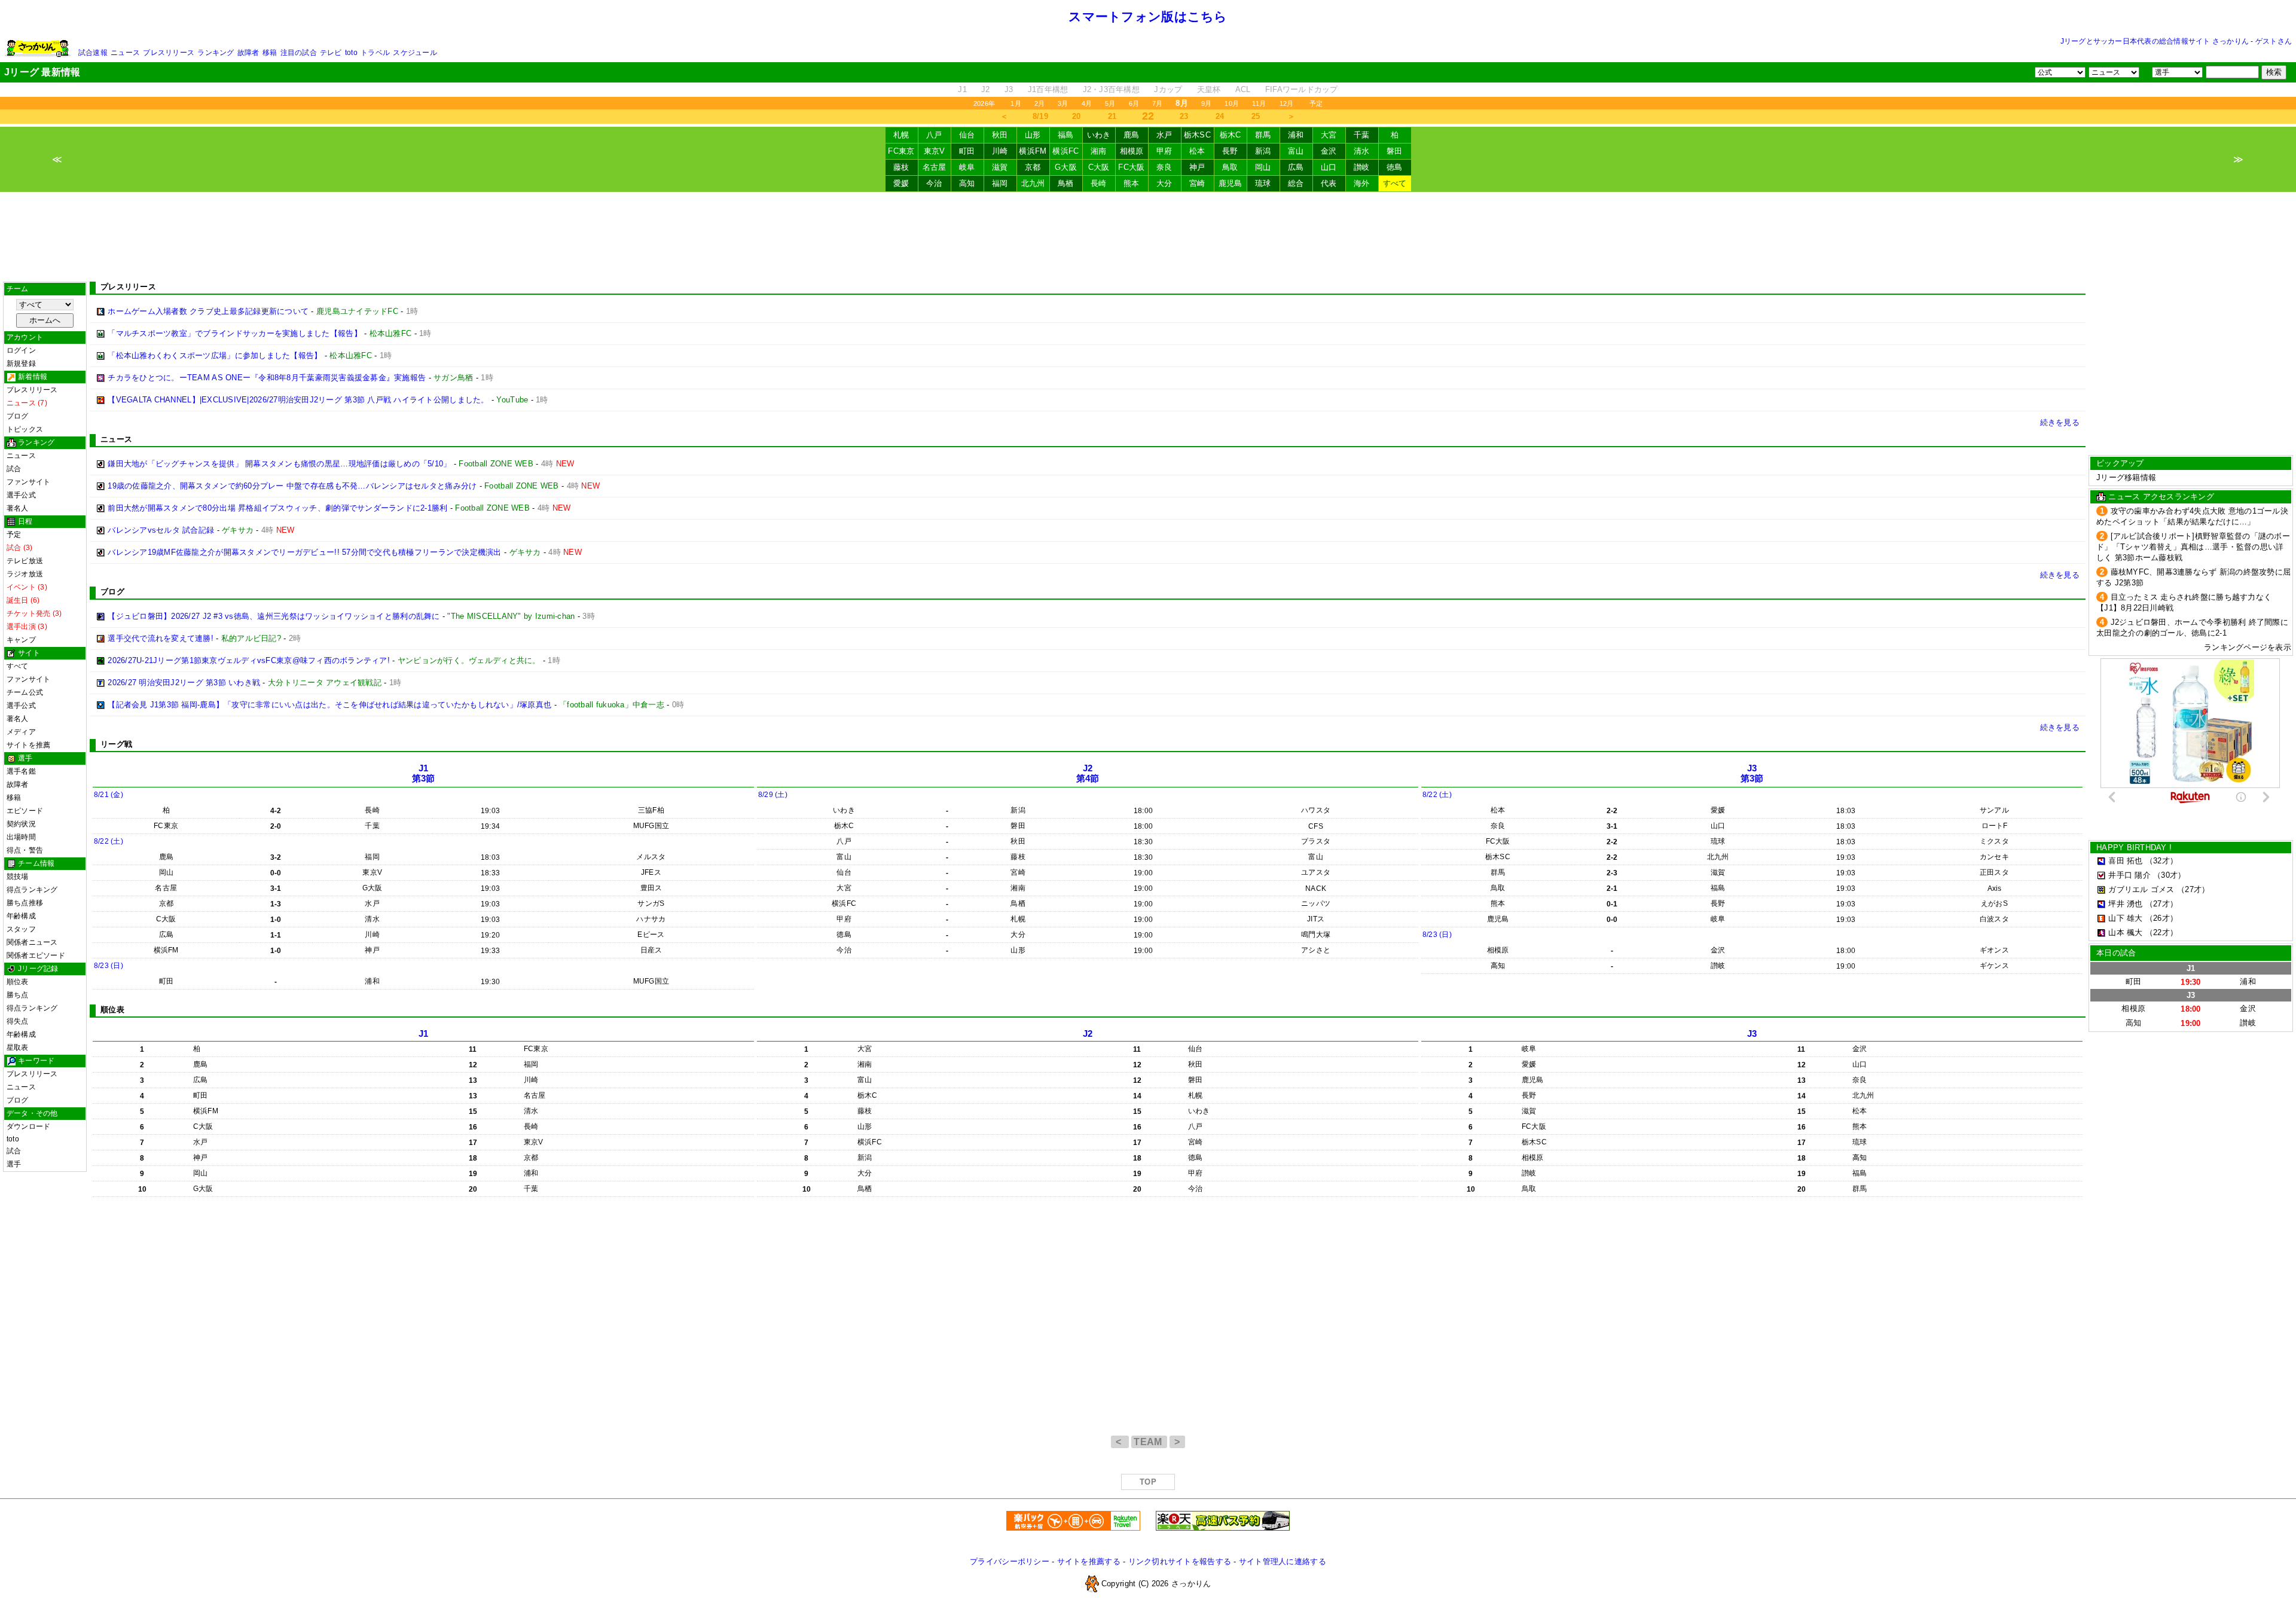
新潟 (1263, 151)
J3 (1009, 89)
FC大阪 (1131, 167)
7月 (1157, 103)
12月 (1287, 103)
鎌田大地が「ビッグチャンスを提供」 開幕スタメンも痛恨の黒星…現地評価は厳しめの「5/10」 (279, 464)
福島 (1066, 135)
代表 (1329, 183)
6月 (1134, 103)
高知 (967, 183)
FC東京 (901, 151)
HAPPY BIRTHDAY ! (2134, 848)
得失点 (18, 1021)
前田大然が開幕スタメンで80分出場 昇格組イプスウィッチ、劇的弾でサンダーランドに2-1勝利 (277, 508)
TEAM (1149, 1442)
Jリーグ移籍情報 (2126, 477)
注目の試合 (299, 53)
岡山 (1263, 167)
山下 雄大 (2125, 918)
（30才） (2169, 875)
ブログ (18, 416)
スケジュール (415, 53)
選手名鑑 (21, 771)
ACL (1243, 89)
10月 (1232, 103)
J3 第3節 (1752, 773)
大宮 (1329, 135)
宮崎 (1197, 183)
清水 (1362, 151)
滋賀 (1000, 167)
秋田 (1000, 135)
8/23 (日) (109, 966)
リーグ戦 (116, 744)
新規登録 (21, 364)
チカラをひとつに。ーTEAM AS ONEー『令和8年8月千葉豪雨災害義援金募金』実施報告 (267, 378)
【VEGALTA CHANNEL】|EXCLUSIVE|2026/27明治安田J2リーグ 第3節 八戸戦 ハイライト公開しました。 (298, 400)
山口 (1329, 167)
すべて (1395, 183)
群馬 (1263, 135)
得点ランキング (32, 890)
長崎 (1099, 183)
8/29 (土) (773, 795)
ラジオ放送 (25, 574)
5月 (1110, 103)
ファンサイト (28, 482)
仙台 (967, 135)
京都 (1033, 167)
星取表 (18, 1048)
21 (1112, 116)
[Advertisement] (1148, 237)
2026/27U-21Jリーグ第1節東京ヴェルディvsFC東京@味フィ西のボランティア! (249, 660)
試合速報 (93, 53)
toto (351, 53)
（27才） (2193, 889)
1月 (1016, 103)
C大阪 (1099, 167)
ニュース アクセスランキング (2161, 497)
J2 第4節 (1088, 773)
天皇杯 (1209, 89)
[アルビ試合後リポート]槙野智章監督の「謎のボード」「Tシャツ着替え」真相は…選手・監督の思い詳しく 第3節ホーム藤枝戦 (2193, 547)
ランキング (216, 53)
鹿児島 (1231, 183)
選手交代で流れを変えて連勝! (161, 638)
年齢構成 (21, 916)
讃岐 (1362, 167)
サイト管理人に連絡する (1283, 1561)
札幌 (901, 135)
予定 (1316, 103)
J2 (986, 89)
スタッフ (21, 929)
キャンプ (21, 640)
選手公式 (21, 495)
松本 (1197, 151)
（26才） (2161, 918)
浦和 (1296, 135)
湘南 (1099, 151)
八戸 (934, 135)
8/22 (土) (109, 841)
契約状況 (21, 824)
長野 (1230, 151)
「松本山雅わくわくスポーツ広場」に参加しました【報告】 (215, 355)
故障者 (248, 53)
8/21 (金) (109, 795)
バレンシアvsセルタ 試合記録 (161, 530)
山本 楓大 (2125, 932)
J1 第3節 (424, 773)
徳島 (1395, 167)
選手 (14, 1164)
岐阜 (967, 167)
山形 (1033, 135)
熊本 (1132, 183)
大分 (1164, 183)
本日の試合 (2116, 953)
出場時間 (21, 837)
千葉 (1362, 135)
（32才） (2161, 861)
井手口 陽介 (2129, 875)
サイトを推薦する (1089, 1561)
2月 (1039, 103)
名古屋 (935, 167)
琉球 (1263, 183)
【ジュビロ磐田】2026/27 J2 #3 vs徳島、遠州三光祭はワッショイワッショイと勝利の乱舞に (274, 616)
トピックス (25, 429)
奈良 (1164, 167)
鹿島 (1132, 135)
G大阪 (1066, 167)
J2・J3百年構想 (1111, 89)
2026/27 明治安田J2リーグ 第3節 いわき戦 (184, 683)
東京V (935, 151)
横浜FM (1033, 151)
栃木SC (1197, 135)
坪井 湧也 (2125, 904)
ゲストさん (2274, 41)
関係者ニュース (32, 942)
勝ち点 (18, 995)
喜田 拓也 (2125, 861)
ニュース (125, 53)
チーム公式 (25, 692)
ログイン (21, 350)
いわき (1099, 135)
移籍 (270, 53)
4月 (1087, 103)
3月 (1063, 103)
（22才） (2161, 932)
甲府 (1164, 151)
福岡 (1000, 183)
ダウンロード (28, 1126)
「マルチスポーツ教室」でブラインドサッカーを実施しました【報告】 (235, 333)
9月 (1206, 103)
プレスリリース (169, 53)
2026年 (984, 103)
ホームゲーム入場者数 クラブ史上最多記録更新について (208, 311)
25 (1256, 116)
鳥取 (1230, 167)
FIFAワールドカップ (1302, 89)
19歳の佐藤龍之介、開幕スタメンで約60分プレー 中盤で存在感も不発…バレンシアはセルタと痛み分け (292, 486)
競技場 (18, 877)
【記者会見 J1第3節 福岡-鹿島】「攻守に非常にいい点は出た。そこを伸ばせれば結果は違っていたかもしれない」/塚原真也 (329, 705)
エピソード (25, 811)
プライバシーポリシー (1010, 1561)
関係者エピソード (36, 955)
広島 (1296, 167)
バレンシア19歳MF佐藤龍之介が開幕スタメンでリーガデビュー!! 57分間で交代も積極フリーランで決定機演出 (304, 552)
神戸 (1197, 167)
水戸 (1164, 135)
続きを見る (2060, 422)
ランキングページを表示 (2248, 647)
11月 (1259, 103)
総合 (1296, 183)
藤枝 (901, 167)
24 (1220, 116)
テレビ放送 (25, 561)
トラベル (375, 53)
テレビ (331, 53)
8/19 (1040, 116)
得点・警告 (25, 850)
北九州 (1033, 183)
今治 (934, 183)
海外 (1362, 183)
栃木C (1231, 135)
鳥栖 (1066, 183)
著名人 (18, 508)
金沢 (1329, 151)
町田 (967, 151)
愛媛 (901, 183)
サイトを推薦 (28, 745)
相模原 (1132, 151)
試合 (14, 469)
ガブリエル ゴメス (2141, 889)
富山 (1296, 151)
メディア (21, 732)
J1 (962, 89)
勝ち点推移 (25, 903)
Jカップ (1168, 89)
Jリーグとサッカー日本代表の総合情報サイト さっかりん (2155, 41)
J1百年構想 (1048, 89)
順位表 (18, 982)
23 (1184, 116)
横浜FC (1065, 151)
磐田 (1395, 151)
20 (1077, 116)
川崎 (1000, 151)
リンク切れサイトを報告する (1180, 1561)
